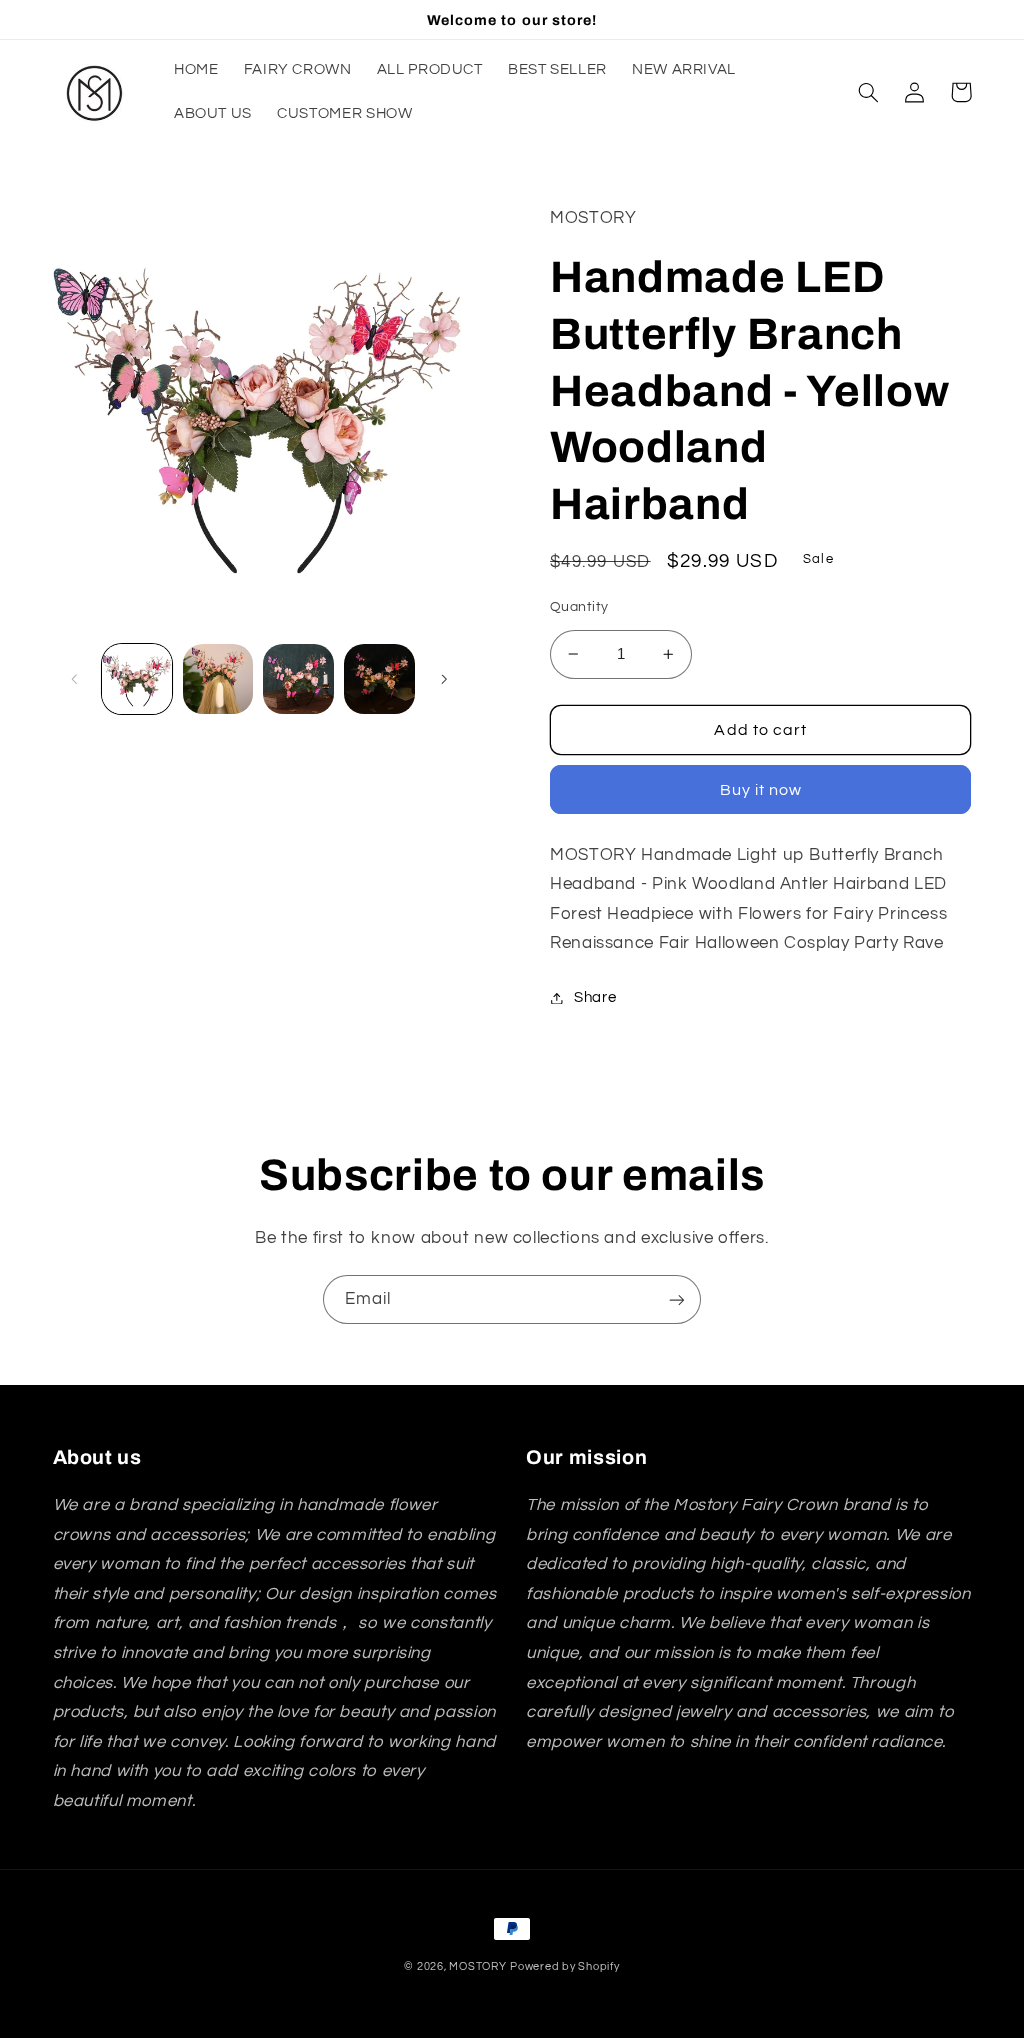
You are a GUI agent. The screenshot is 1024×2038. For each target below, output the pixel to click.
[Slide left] (75, 679)
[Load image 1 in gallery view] (137, 679)
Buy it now (761, 790)
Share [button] (595, 997)
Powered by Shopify (564, 1966)
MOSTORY (477, 1966)
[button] (869, 92)
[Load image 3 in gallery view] (298, 679)
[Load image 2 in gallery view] (218, 679)
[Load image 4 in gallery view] (379, 679)
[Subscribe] (677, 1299)
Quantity (579, 607)
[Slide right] (444, 679)
